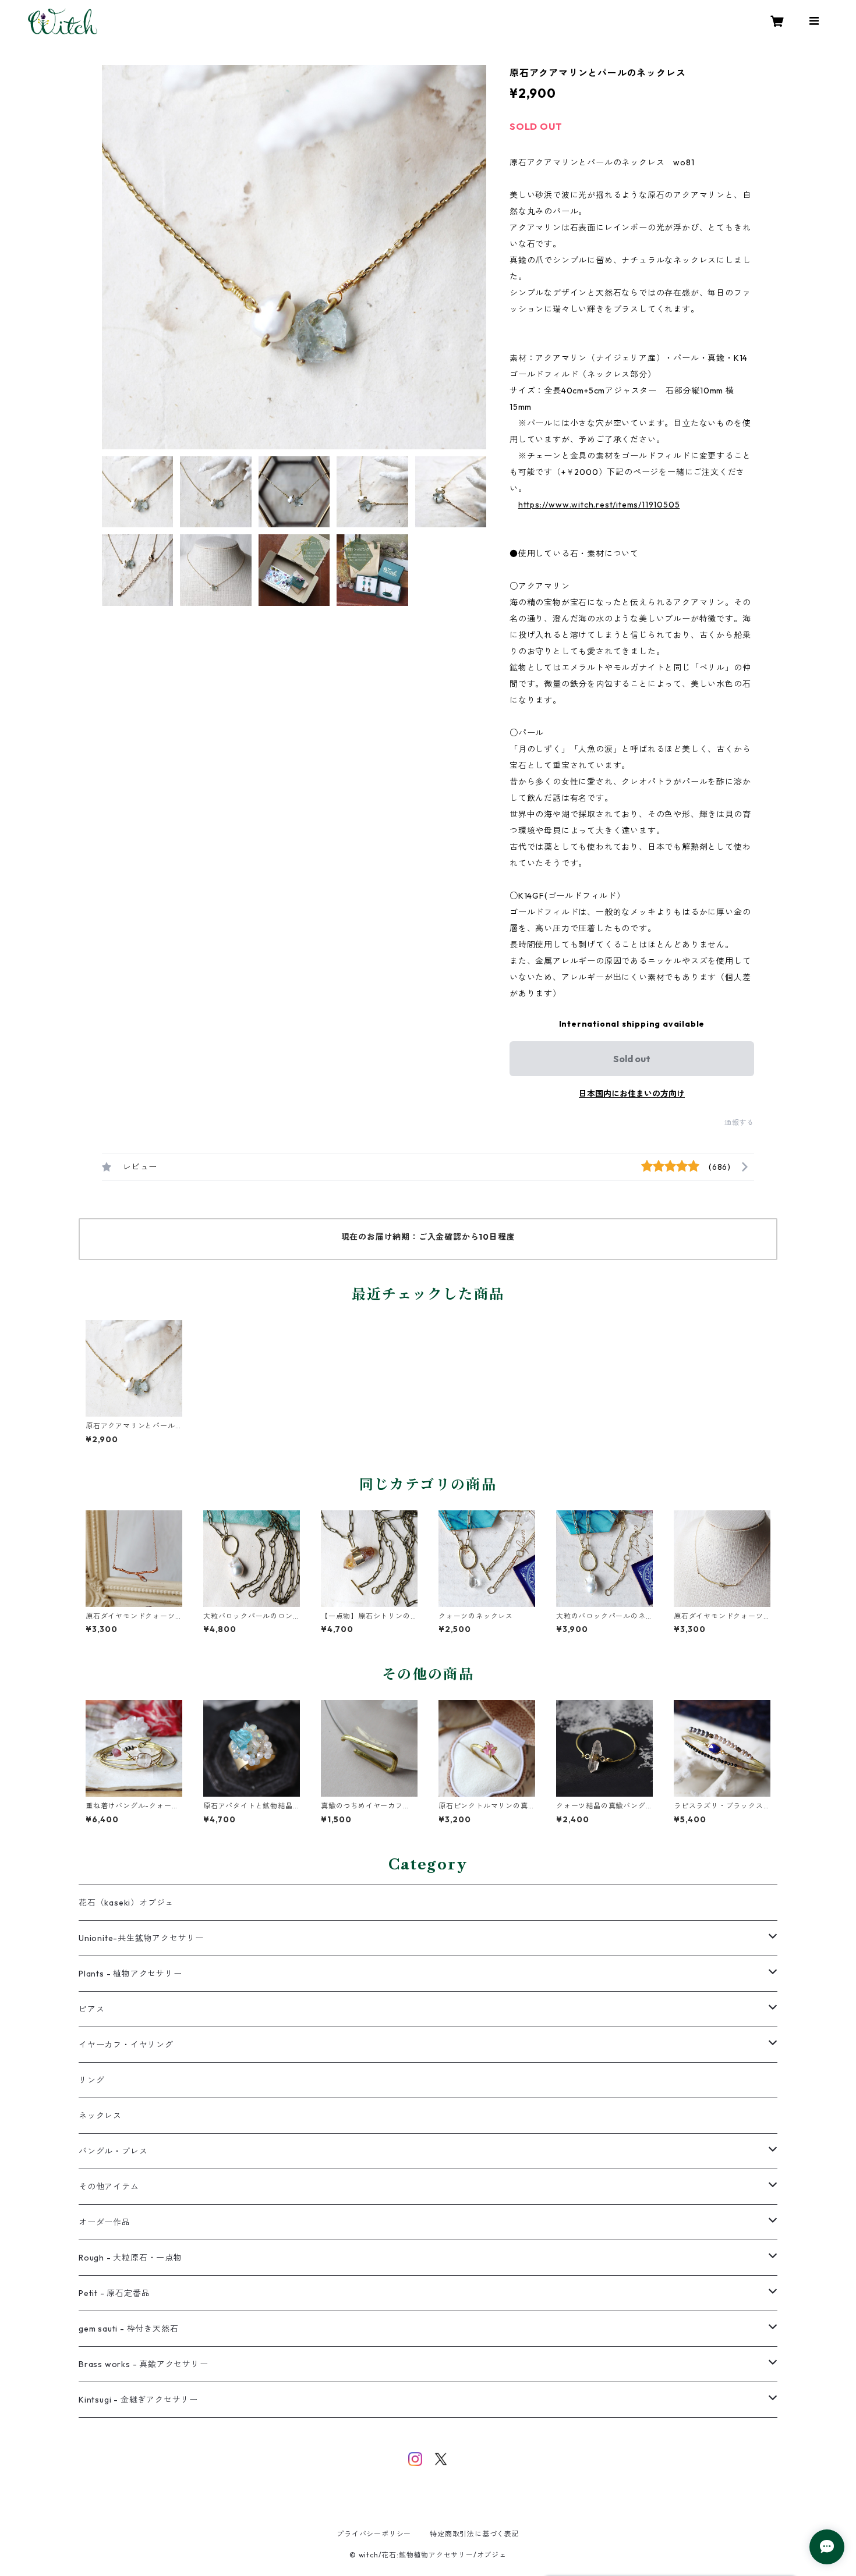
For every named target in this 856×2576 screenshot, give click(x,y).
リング (91, 2080)
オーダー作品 (105, 2222)
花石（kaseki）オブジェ (126, 1903)
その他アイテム (109, 2187)
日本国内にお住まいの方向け (632, 1094)
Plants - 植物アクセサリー (130, 1974)
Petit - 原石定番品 (114, 2293)
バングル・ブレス (113, 2151)
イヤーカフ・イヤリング (126, 2045)
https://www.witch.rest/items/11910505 (599, 505)
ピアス (91, 2009)
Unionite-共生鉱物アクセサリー (141, 1938)
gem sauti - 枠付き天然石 (128, 2329)
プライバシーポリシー (374, 2534)
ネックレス (100, 2116)
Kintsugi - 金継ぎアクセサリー (138, 2400)
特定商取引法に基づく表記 (475, 2534)
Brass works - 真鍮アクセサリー (144, 2364)
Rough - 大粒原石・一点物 (130, 2258)
